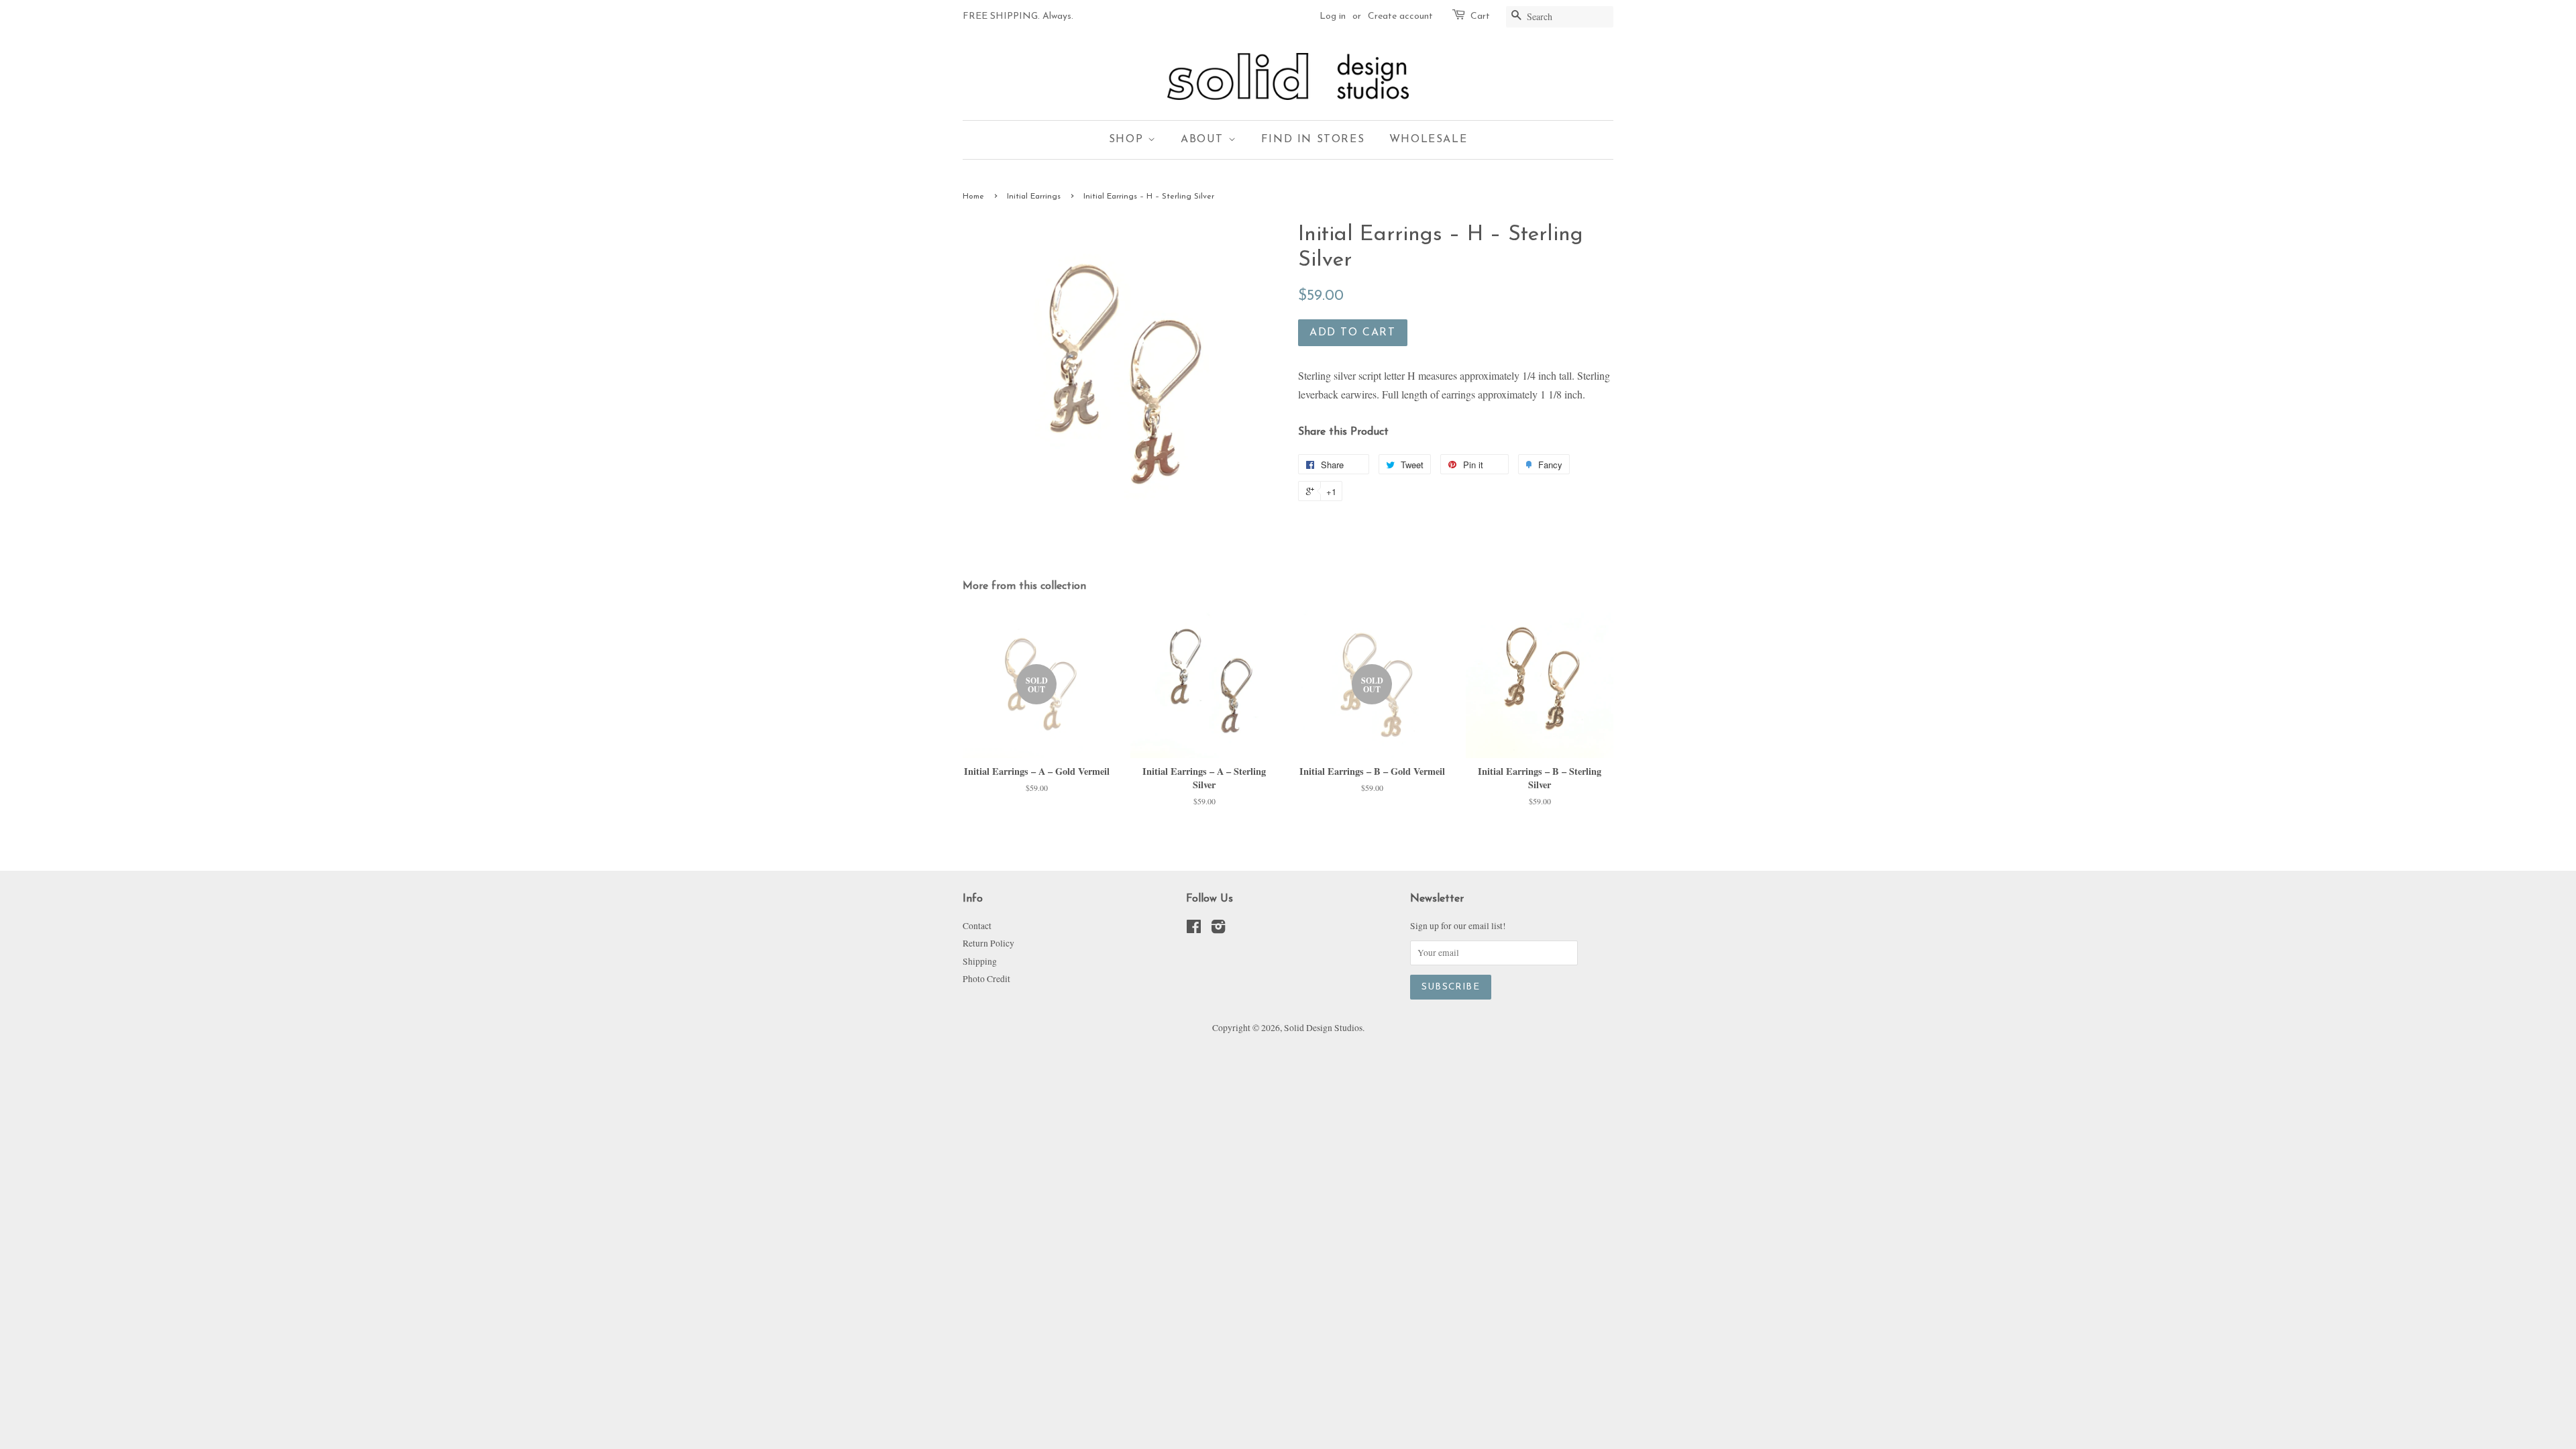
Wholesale (1428, 140)
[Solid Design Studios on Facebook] (1194, 929)
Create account (1400, 16)
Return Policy (988, 943)
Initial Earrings (1034, 197)
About (1204, 140)
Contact (977, 926)
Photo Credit (986, 979)
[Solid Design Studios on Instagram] (1218, 929)
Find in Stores (1313, 140)
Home (973, 197)
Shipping (980, 961)
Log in (1333, 16)
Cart (1480, 16)
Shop (1128, 140)
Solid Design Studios (1323, 1028)
